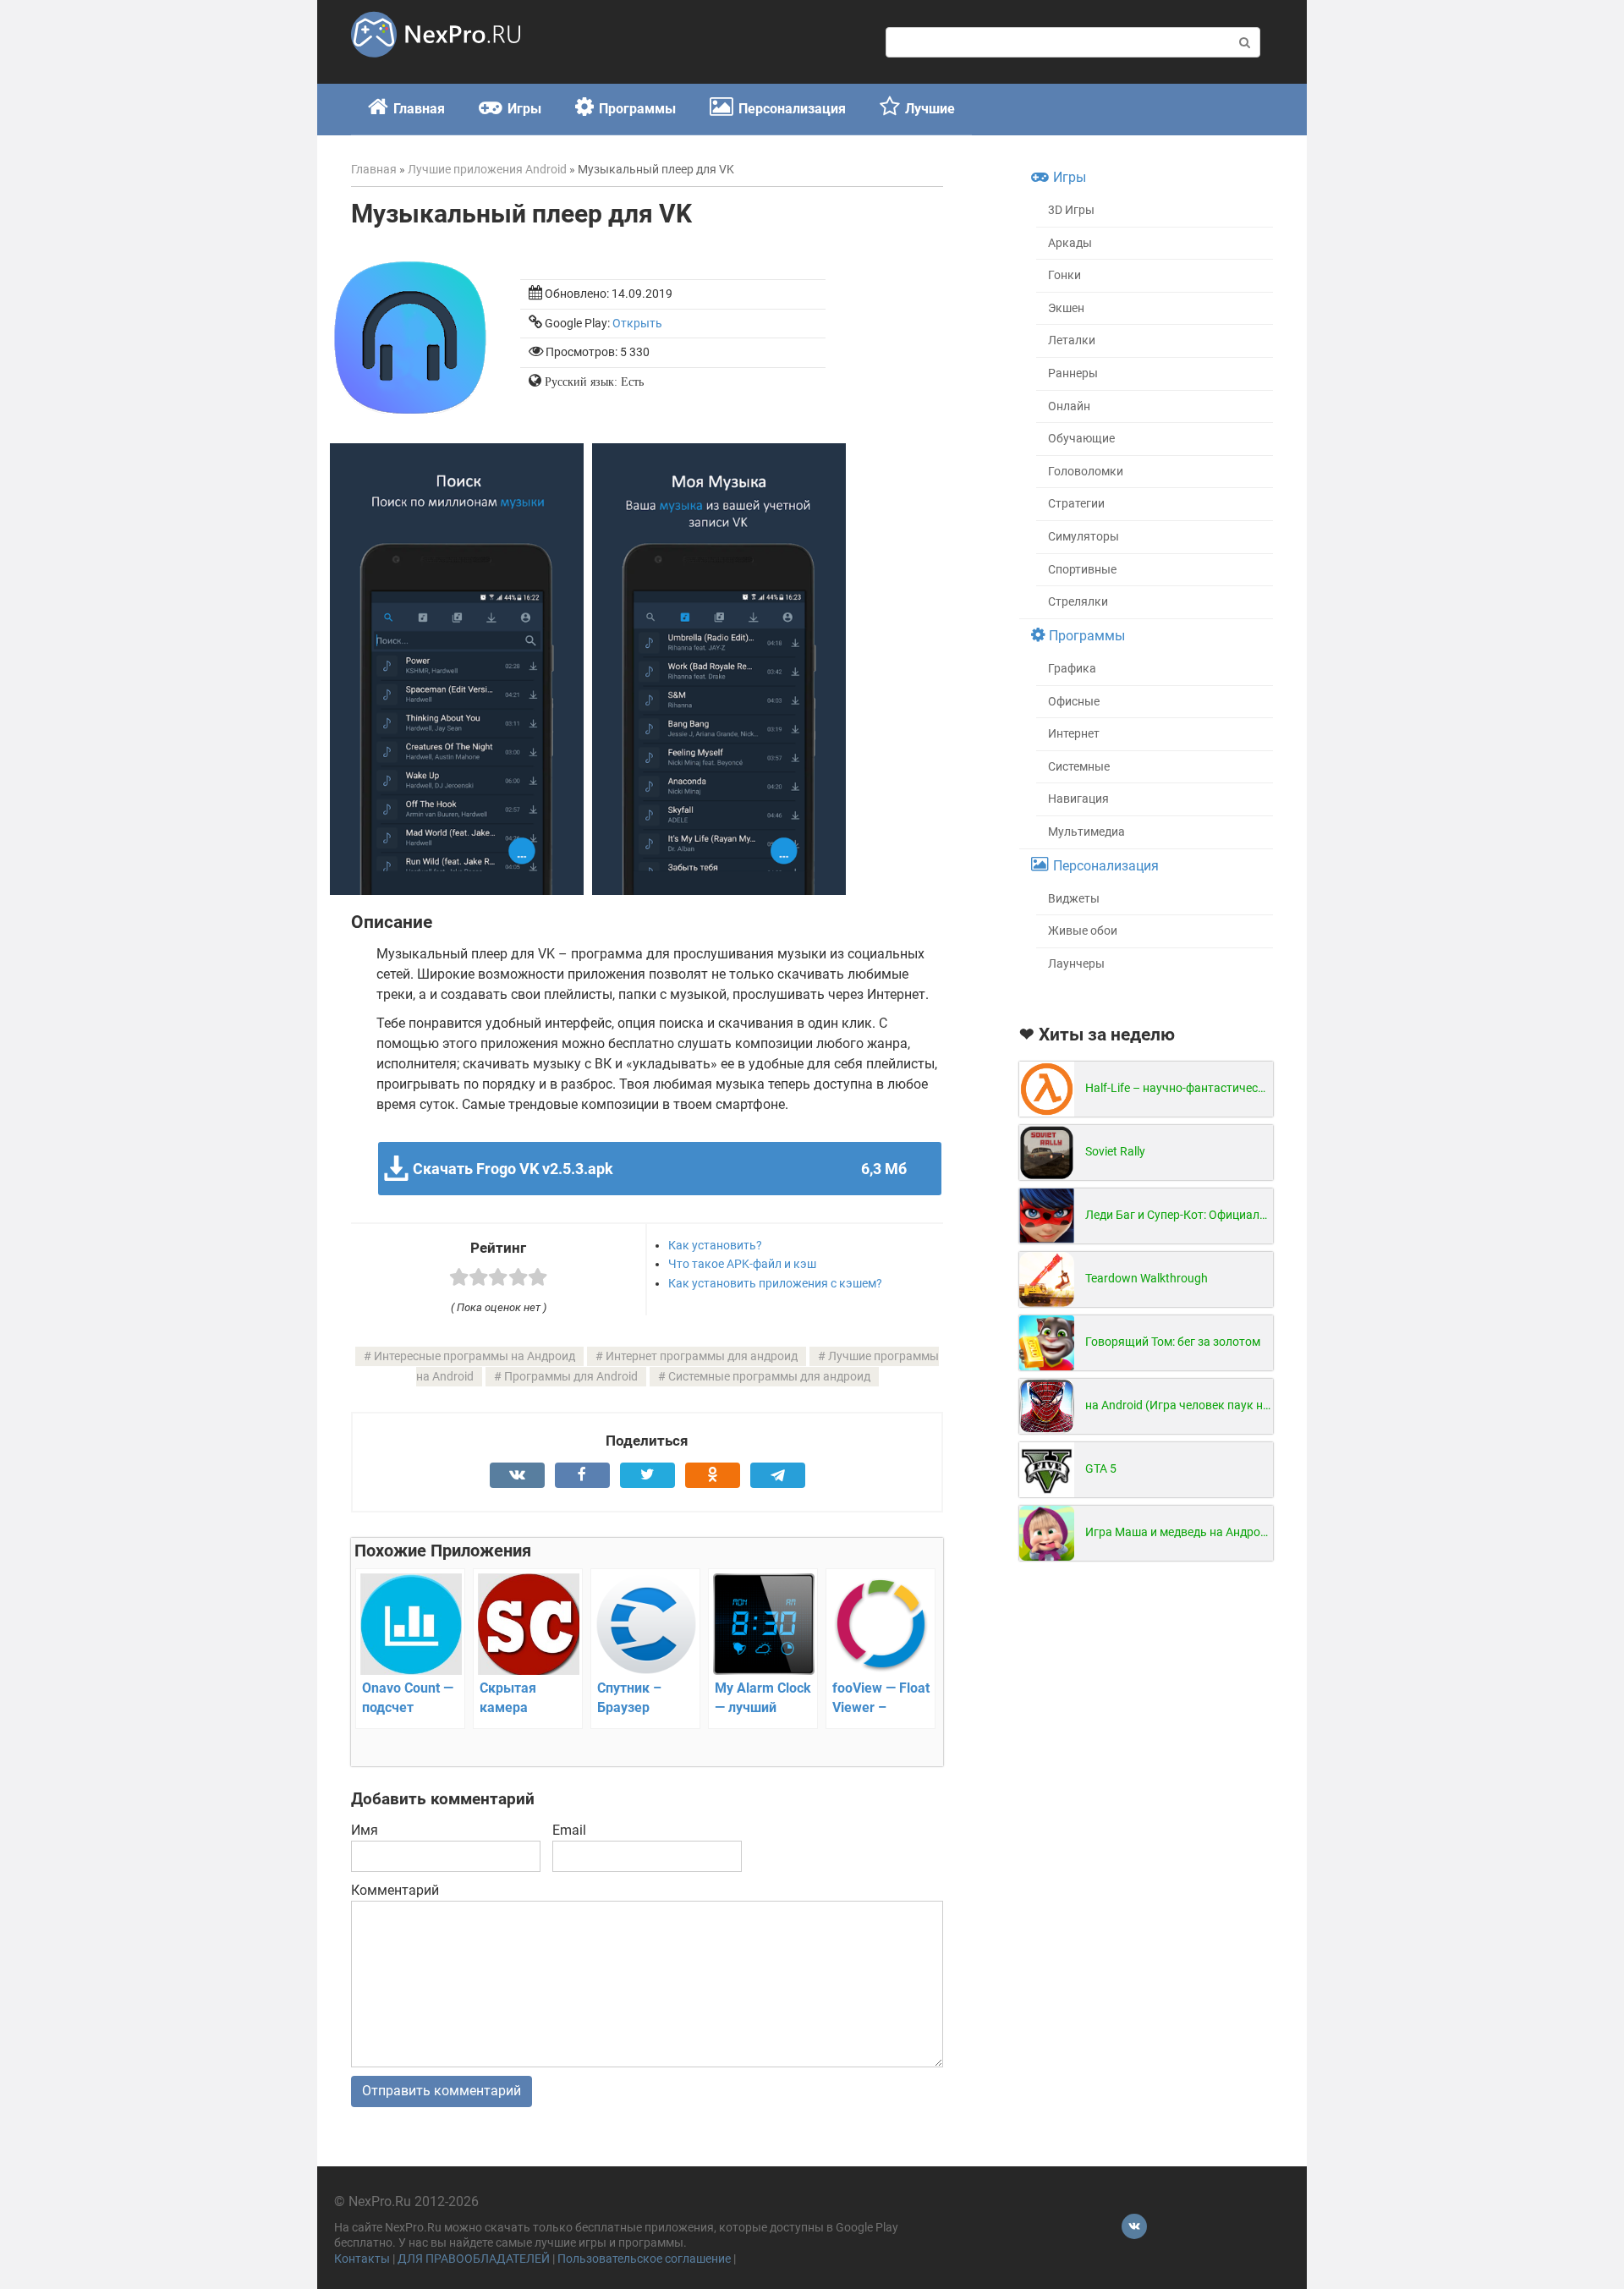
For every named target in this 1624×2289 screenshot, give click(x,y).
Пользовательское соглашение (644, 2259)
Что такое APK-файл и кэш (742, 1264)
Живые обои (1083, 931)
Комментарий (395, 1890)
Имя (365, 1830)
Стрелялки (1078, 602)
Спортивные (1082, 570)
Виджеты (1074, 899)
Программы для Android (571, 1377)
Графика (1072, 669)
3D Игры (1071, 210)
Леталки (1072, 340)
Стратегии (1076, 504)
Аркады (1070, 243)
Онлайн (1069, 406)
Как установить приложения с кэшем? (775, 1283)
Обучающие (1081, 439)
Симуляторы (1084, 537)
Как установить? (715, 1245)
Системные (1079, 767)
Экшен (1066, 308)
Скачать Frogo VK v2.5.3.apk (659, 1169)
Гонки (1064, 275)
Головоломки (1086, 472)
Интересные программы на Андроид (475, 1356)
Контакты (362, 2259)
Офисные (1074, 702)
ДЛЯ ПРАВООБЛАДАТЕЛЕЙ (474, 2259)
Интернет (1074, 734)
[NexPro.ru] (436, 65)
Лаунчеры (1076, 964)
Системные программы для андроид (769, 1377)
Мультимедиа (1086, 832)
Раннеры (1073, 373)
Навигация (1078, 799)
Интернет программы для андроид (702, 1356)
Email (569, 1830)
